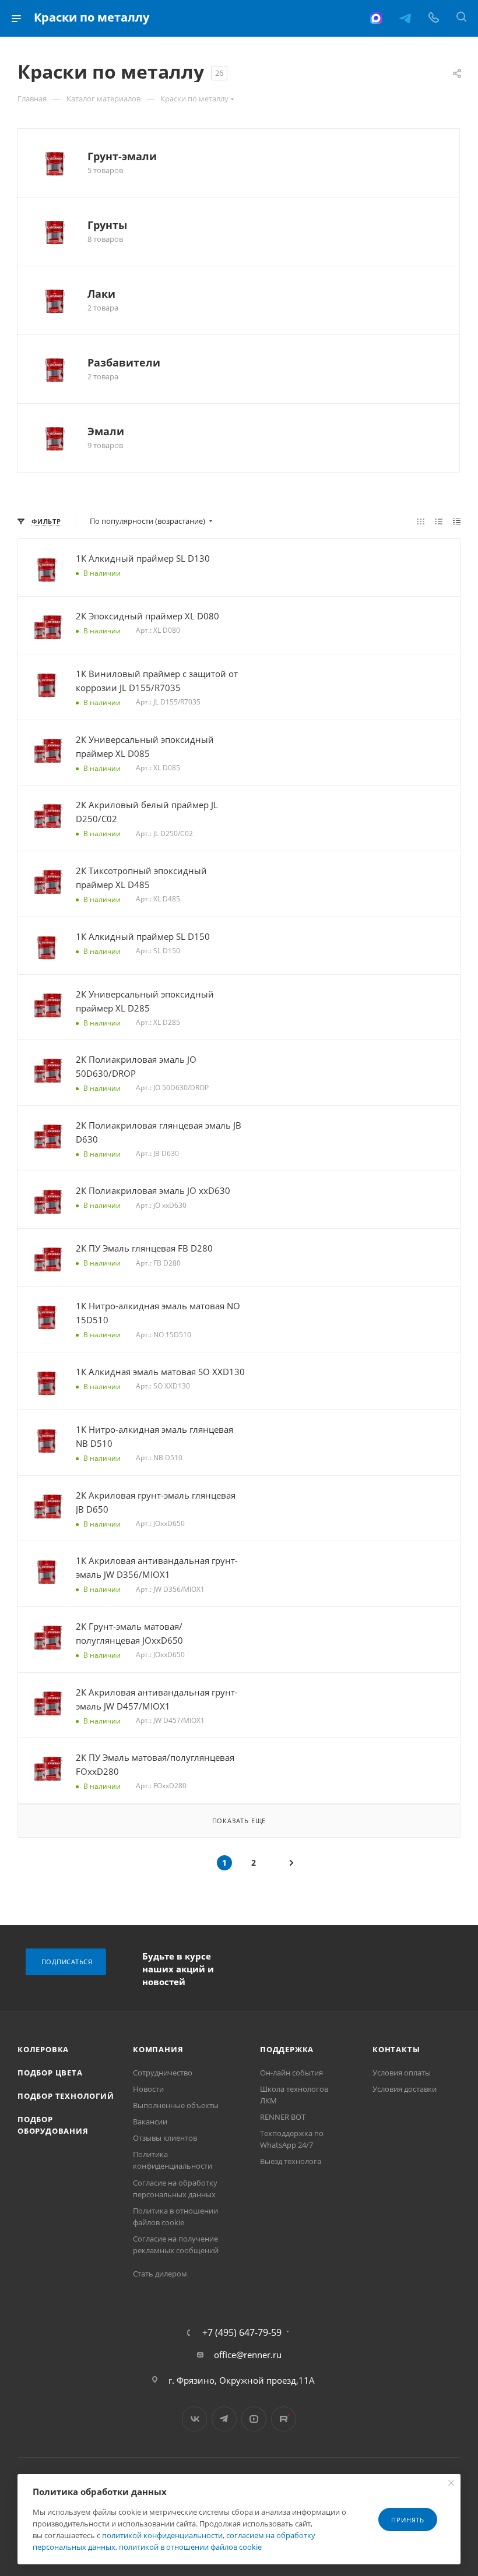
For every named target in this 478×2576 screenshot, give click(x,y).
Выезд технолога (291, 2161)
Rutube (284, 2419)
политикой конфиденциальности (162, 2535)
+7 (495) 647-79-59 (242, 2332)
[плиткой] (421, 521)
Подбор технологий (66, 2096)
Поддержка (287, 2049)
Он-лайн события (291, 2073)
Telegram (224, 2419)
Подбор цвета (50, 2073)
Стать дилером (160, 2274)
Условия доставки (405, 2089)
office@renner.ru (248, 2355)
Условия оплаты (402, 2073)
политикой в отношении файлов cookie (190, 2547)
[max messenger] (376, 18)
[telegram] (405, 18)
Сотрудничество (163, 2073)
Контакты (396, 2049)
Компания (158, 2049)
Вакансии (150, 2122)
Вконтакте (194, 2419)
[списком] (439, 521)
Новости (148, 2089)
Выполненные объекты (176, 2105)
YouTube (254, 2419)
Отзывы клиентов (165, 2138)
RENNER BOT (283, 2117)
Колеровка (43, 2049)
